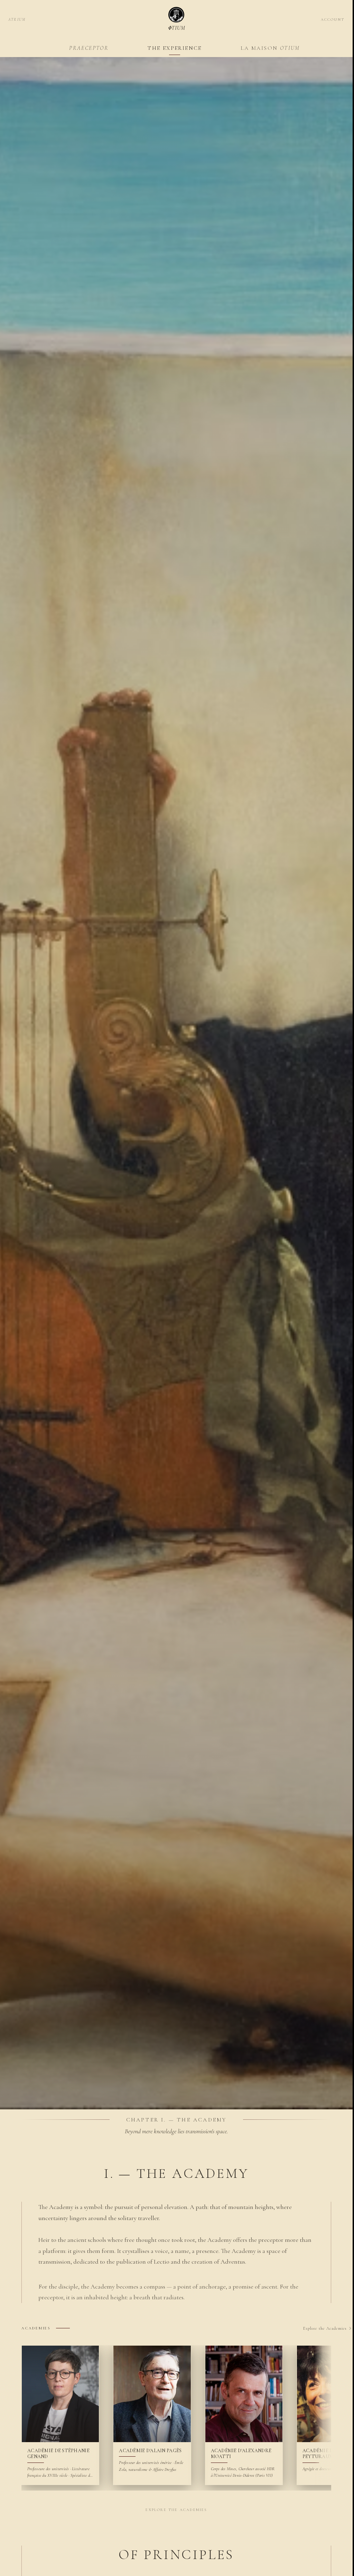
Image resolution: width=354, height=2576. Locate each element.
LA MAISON (270, 48)
